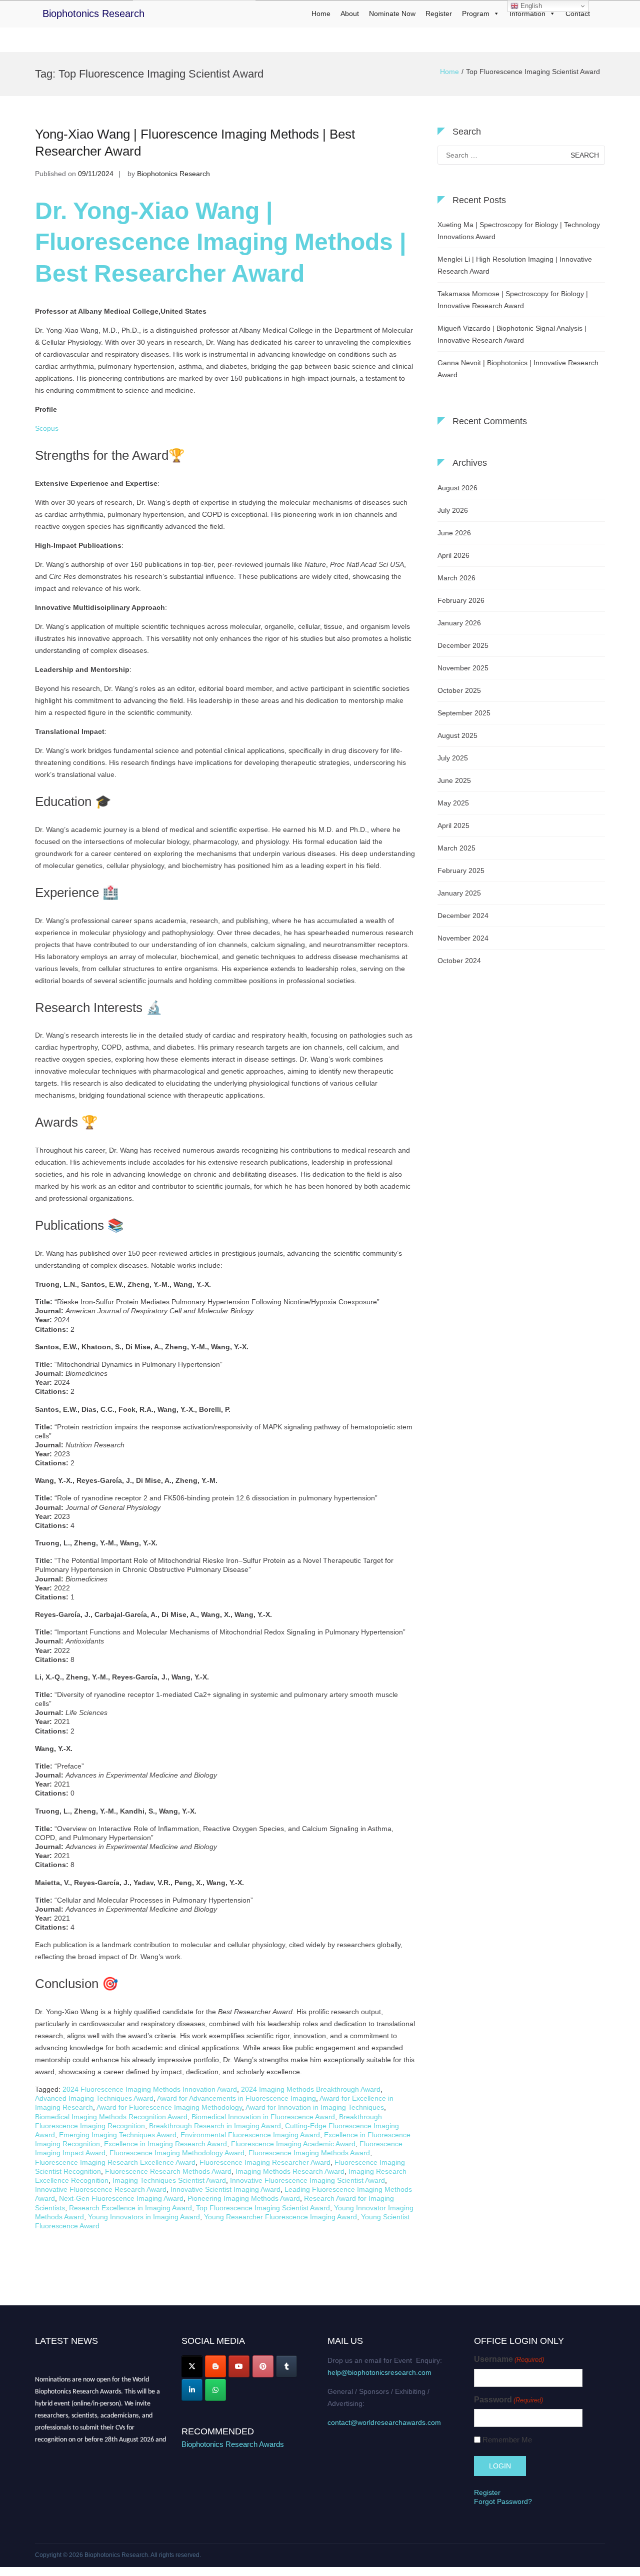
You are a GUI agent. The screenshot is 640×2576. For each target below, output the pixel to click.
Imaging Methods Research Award (290, 2171)
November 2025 (463, 668)
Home (321, 14)
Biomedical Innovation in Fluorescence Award (263, 2117)
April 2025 (453, 825)
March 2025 (456, 848)
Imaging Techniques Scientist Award (169, 2180)
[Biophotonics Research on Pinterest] (263, 2366)
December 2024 (463, 916)
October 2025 (459, 690)
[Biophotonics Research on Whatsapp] (215, 2390)
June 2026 (454, 533)
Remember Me (507, 2440)
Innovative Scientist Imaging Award (225, 2189)
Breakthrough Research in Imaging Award (215, 2126)
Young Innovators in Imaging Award (144, 2217)
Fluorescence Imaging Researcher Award (265, 2162)
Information (527, 14)
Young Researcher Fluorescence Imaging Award (280, 2217)
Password (508, 2400)
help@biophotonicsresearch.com (379, 2372)
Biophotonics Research (93, 14)
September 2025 (464, 713)
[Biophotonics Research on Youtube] (239, 2366)
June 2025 (454, 780)
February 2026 (461, 600)
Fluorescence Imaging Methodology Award (177, 2153)
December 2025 (463, 645)
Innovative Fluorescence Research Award (101, 2189)
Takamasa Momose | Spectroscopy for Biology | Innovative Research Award (513, 300)
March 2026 (456, 578)
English (530, 6)
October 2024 (459, 961)
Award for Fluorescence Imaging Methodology (169, 2107)
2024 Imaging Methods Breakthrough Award (311, 2089)
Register (439, 14)
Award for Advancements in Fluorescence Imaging (236, 2098)
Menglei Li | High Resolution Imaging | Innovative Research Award (515, 265)
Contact (578, 14)
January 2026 (459, 623)
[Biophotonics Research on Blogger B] (215, 2366)
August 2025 (457, 735)
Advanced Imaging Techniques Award (94, 2098)
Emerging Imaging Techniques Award (118, 2135)
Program (476, 14)
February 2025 (461, 871)
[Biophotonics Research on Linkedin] (192, 2390)
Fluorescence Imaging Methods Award (309, 2153)
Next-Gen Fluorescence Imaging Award (121, 2198)
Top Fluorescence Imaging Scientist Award (263, 2208)
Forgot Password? (503, 2501)
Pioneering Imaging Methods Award (244, 2198)
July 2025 (453, 758)
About (350, 14)
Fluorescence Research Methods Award (168, 2171)
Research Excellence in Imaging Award (130, 2208)
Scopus (47, 428)
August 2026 (457, 488)
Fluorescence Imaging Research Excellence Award (115, 2162)
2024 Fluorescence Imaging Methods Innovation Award (150, 2089)
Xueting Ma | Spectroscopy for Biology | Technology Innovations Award (519, 231)
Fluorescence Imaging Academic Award (293, 2144)
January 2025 (459, 893)
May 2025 (453, 803)
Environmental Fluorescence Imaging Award (250, 2135)
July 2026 (453, 510)
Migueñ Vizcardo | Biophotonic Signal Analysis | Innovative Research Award (512, 334)
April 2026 (453, 555)
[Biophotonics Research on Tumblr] (286, 2366)
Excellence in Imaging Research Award (165, 2144)
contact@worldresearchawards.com (384, 2422)
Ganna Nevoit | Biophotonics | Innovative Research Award (518, 369)
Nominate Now (392, 14)
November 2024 (463, 938)
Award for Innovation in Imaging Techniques (315, 2107)
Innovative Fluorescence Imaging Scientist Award (307, 2180)
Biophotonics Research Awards (233, 2444)
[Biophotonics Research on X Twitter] (192, 2366)
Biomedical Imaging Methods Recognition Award (111, 2117)
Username (509, 2359)
